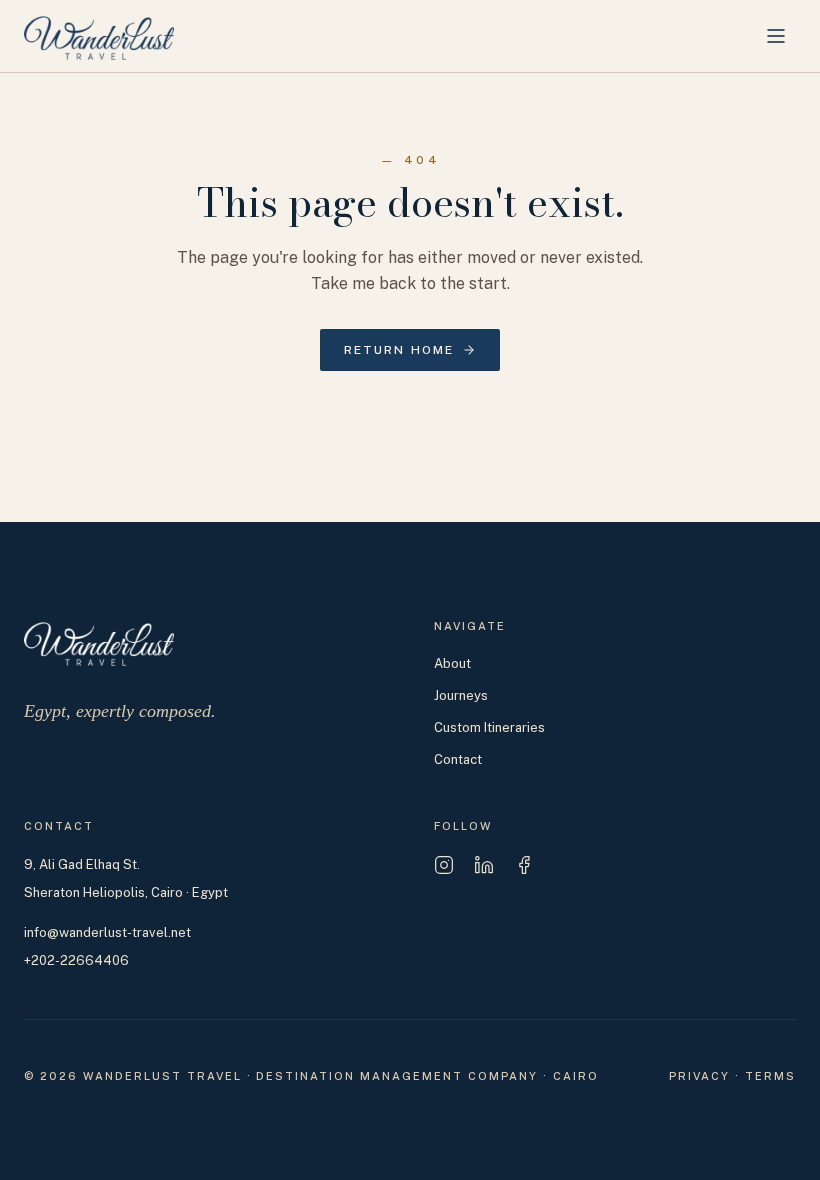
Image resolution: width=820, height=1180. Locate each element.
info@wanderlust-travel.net (107, 932)
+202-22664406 (76, 960)
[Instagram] (444, 865)
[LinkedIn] (484, 865)
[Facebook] (524, 865)
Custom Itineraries (489, 727)
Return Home (399, 350)
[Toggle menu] (776, 36)
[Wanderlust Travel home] (99, 36)
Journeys (461, 695)
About (452, 663)
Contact (458, 759)
